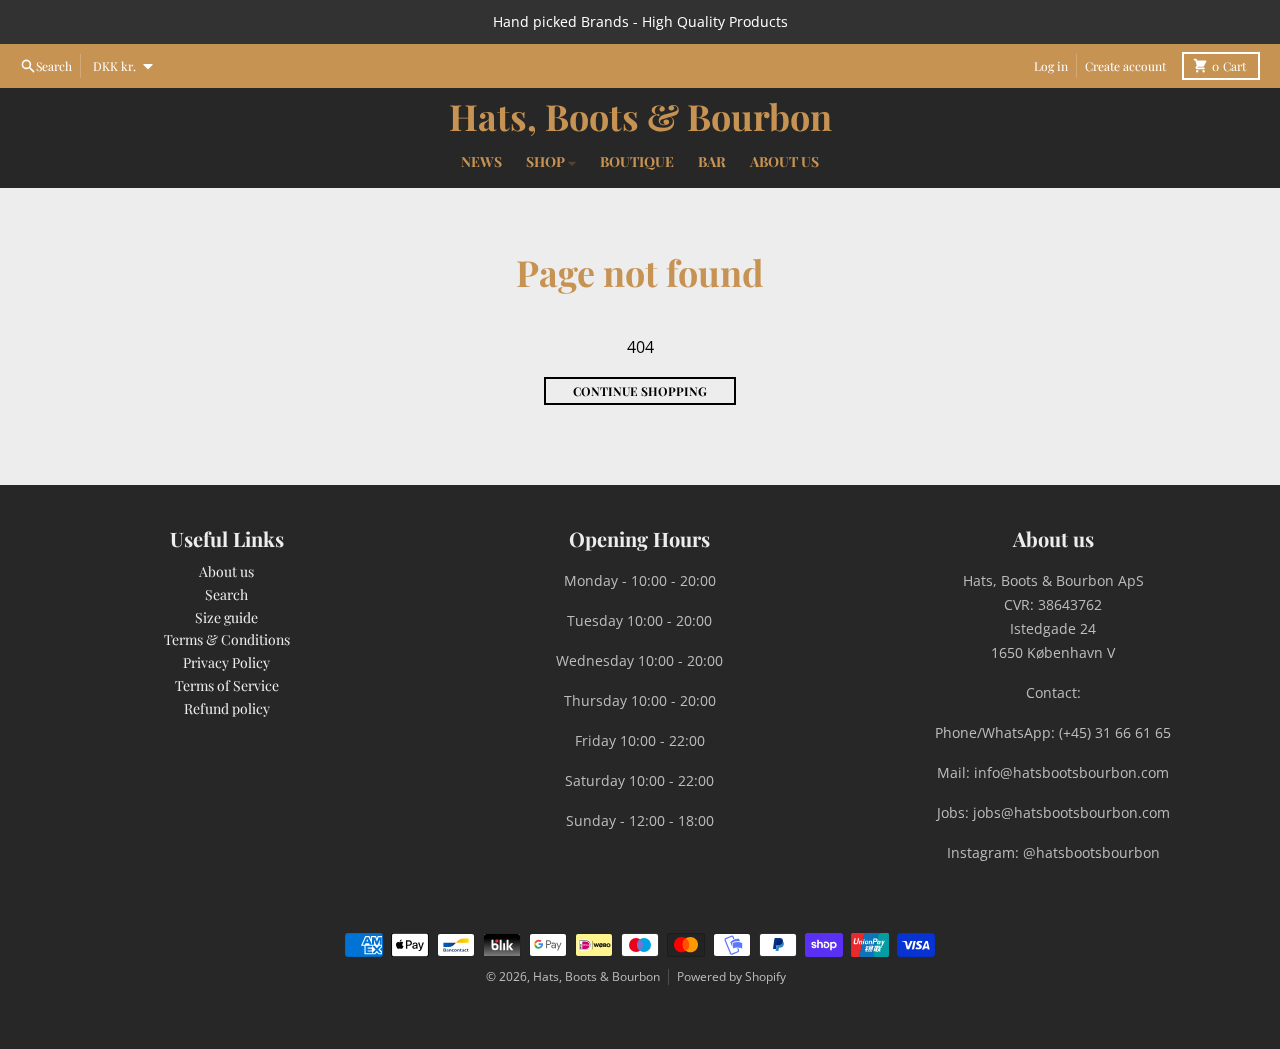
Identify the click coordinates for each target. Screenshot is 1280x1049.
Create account (1125, 66)
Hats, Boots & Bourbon (640, 116)
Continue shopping (640, 391)
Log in (1051, 66)
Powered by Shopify (731, 976)
